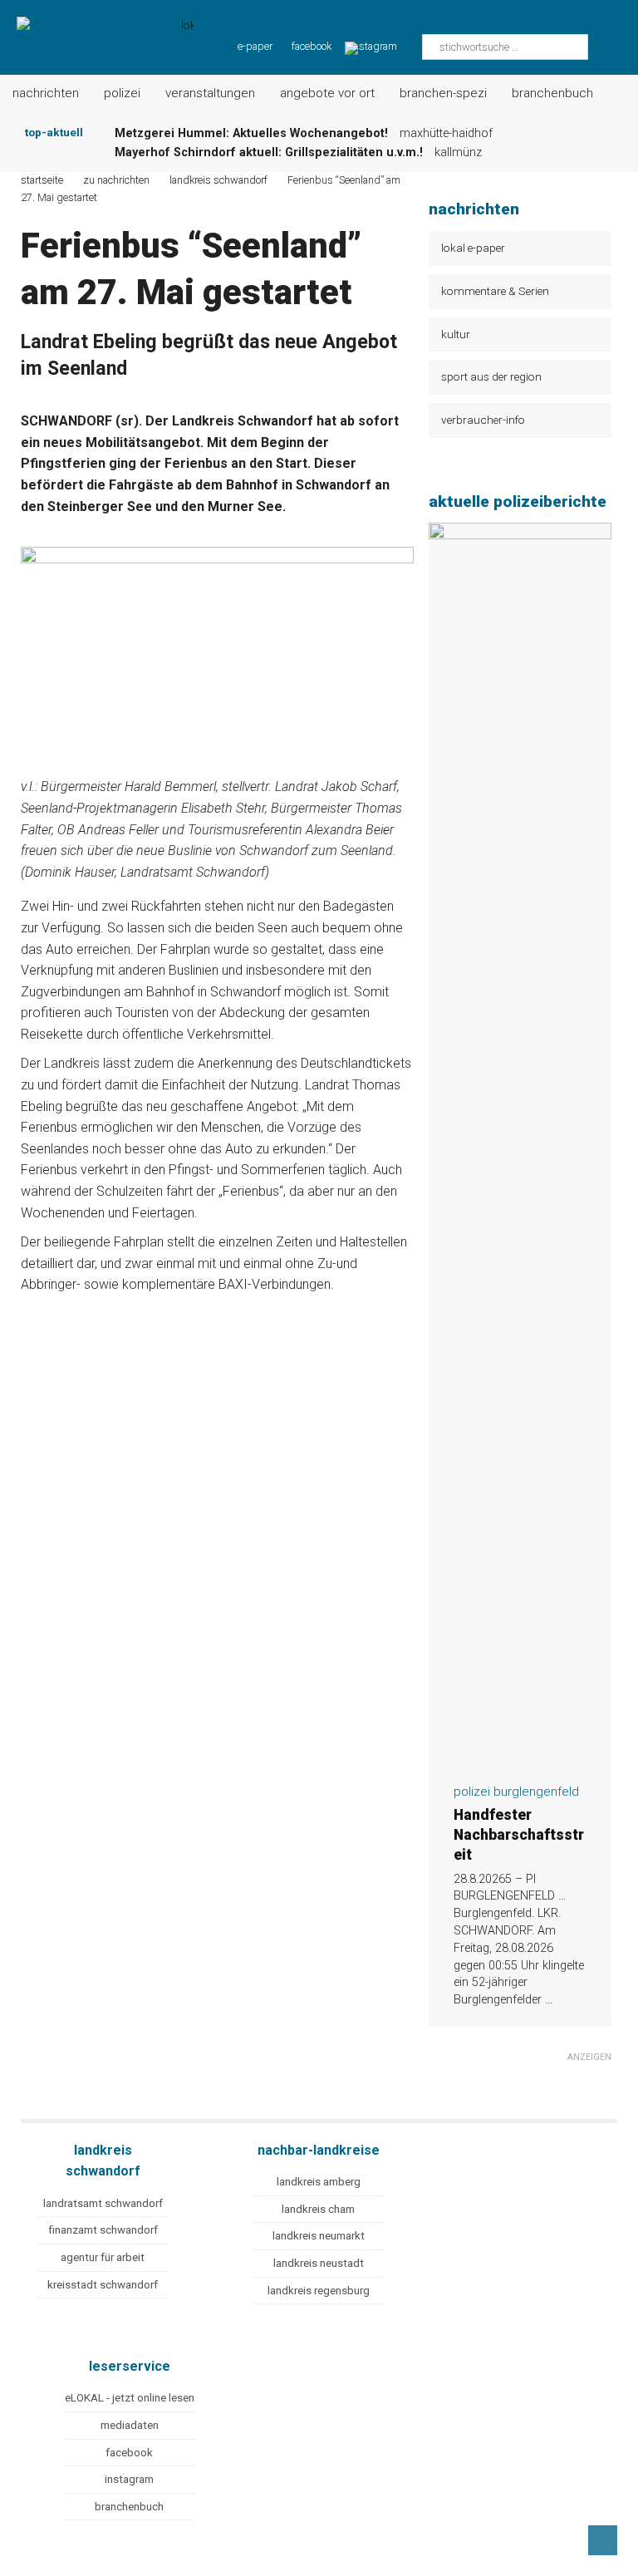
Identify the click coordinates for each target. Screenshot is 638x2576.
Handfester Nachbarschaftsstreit (519, 1835)
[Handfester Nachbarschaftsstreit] (520, 1760)
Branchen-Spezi (443, 93)
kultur (456, 334)
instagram (129, 2479)
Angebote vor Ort (327, 93)
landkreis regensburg (319, 2291)
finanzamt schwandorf (103, 2230)
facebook (312, 46)
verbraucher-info (483, 420)
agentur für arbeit (103, 2257)
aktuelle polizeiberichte (518, 501)
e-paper (255, 46)
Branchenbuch (552, 93)
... (549, 2000)
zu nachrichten (116, 180)
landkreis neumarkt (319, 2236)
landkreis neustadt (319, 2263)
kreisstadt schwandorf (103, 2285)
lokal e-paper (473, 248)
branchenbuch (129, 2507)
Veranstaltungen (210, 93)
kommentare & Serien (495, 291)
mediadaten (130, 2425)
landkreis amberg (319, 2182)
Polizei (122, 93)
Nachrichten (46, 93)
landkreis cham (318, 2209)
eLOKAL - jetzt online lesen (130, 2398)
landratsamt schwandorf (103, 2203)
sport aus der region (491, 376)
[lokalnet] (97, 27)
